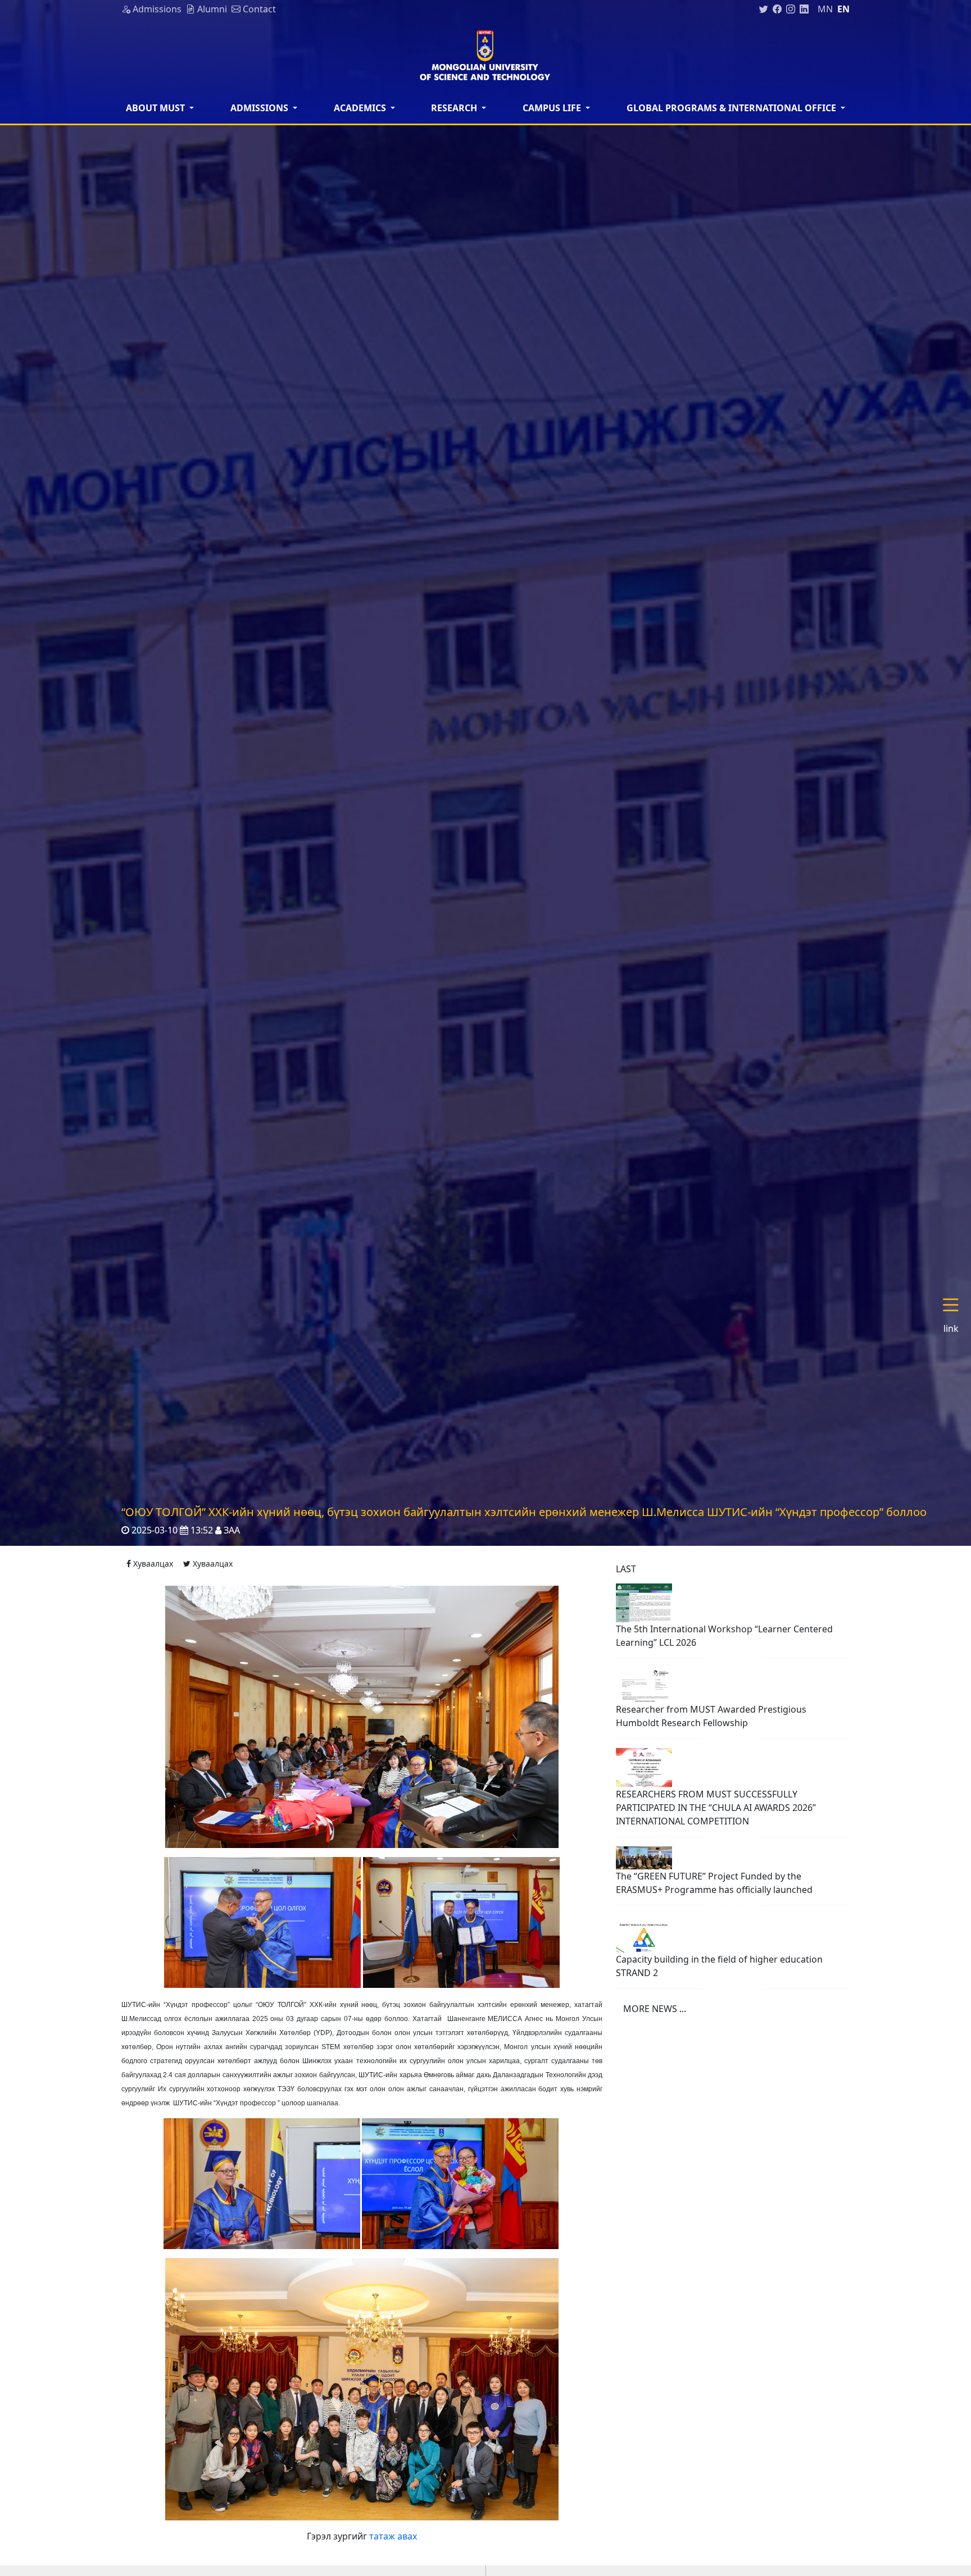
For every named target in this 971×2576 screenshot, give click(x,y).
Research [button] (455, 108)
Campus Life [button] (553, 108)
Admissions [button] (260, 108)
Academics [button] (361, 108)
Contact (258, 9)
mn (825, 9)
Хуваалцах (152, 1564)
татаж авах (393, 2536)
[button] (955, 1316)
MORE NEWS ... (655, 2009)
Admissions (156, 9)
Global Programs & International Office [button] (732, 108)
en (843, 9)
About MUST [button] (156, 108)
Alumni (211, 9)
